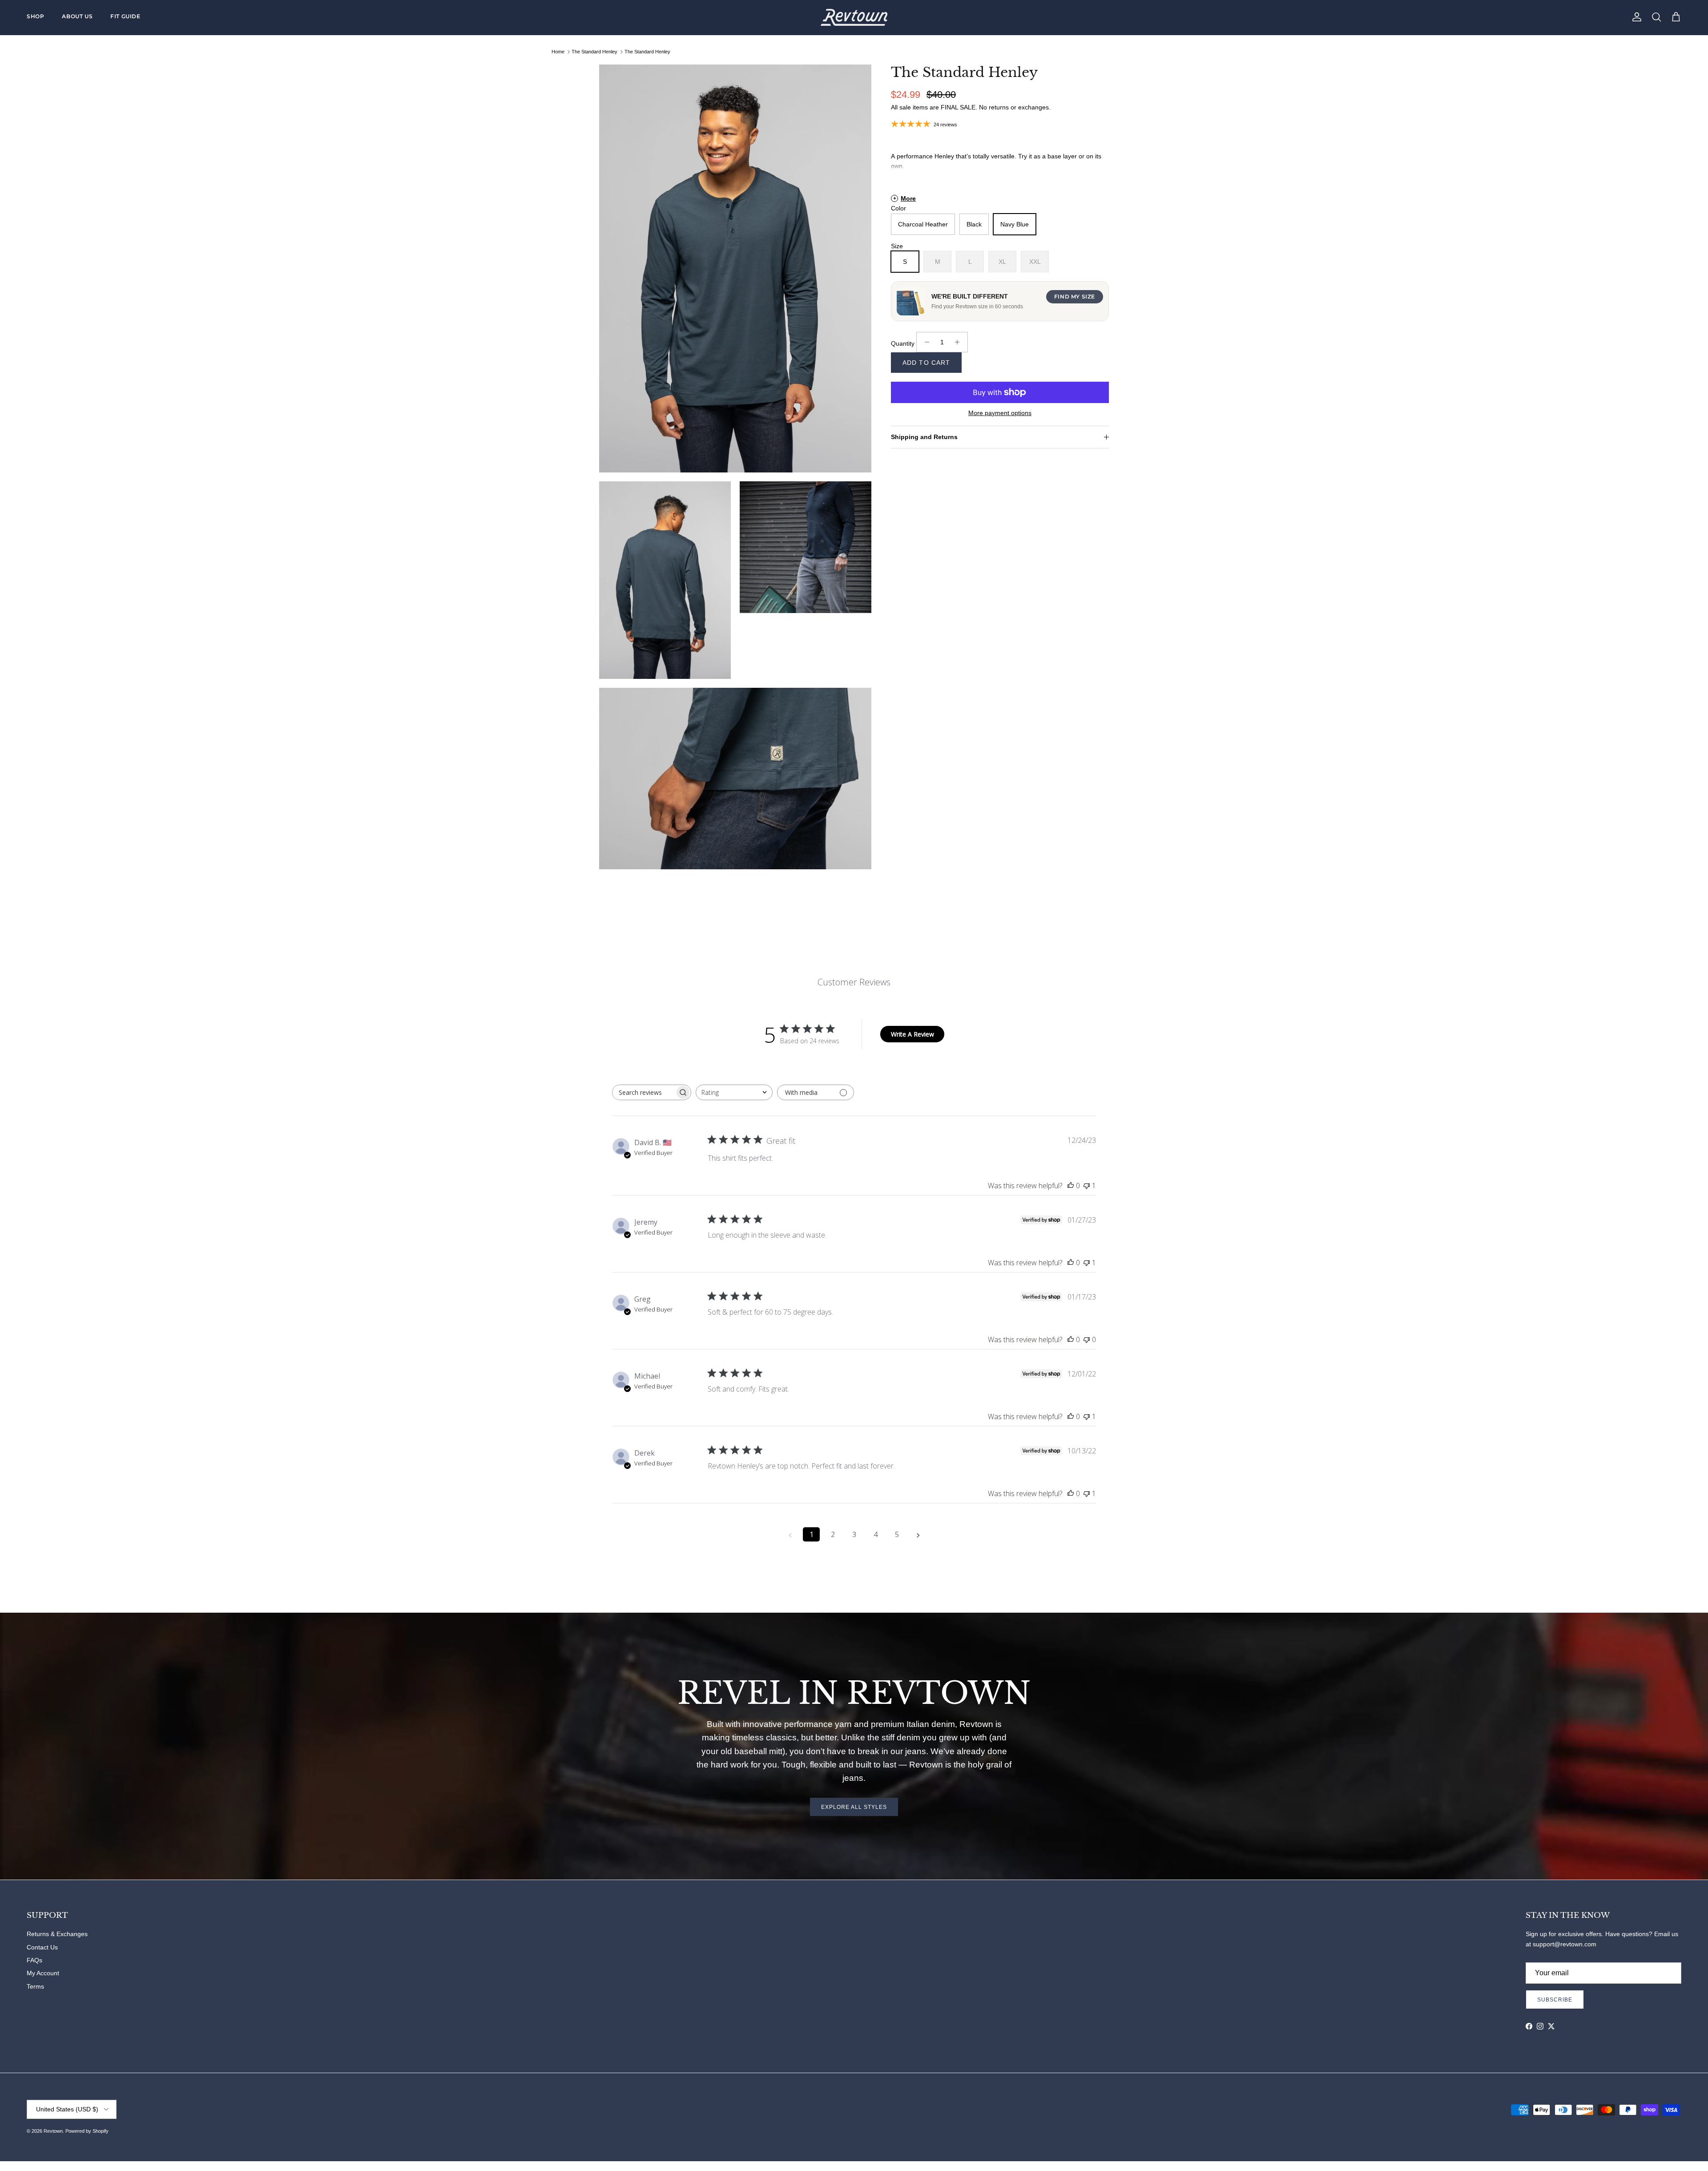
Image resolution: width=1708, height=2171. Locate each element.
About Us (77, 16)
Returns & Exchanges (57, 1934)
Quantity (903, 343)
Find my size (1075, 297)
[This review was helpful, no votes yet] (1071, 1186)
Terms (35, 1986)
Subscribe (1555, 2000)
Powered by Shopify (87, 2131)
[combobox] (734, 1092)
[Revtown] (854, 17)
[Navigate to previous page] (790, 1534)
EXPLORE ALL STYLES (854, 1807)
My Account (43, 1973)
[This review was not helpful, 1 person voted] (1087, 1186)
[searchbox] (644, 1092)
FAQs (34, 1960)
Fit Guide (125, 16)
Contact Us (42, 1947)
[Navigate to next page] (918, 1534)
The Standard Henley (594, 52)
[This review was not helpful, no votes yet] (1087, 1340)
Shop (35, 16)
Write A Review (912, 1034)
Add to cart (926, 363)
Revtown (53, 2131)
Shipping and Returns (924, 437)
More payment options (1000, 413)
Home (558, 52)
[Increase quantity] (960, 342)
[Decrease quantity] (924, 342)
